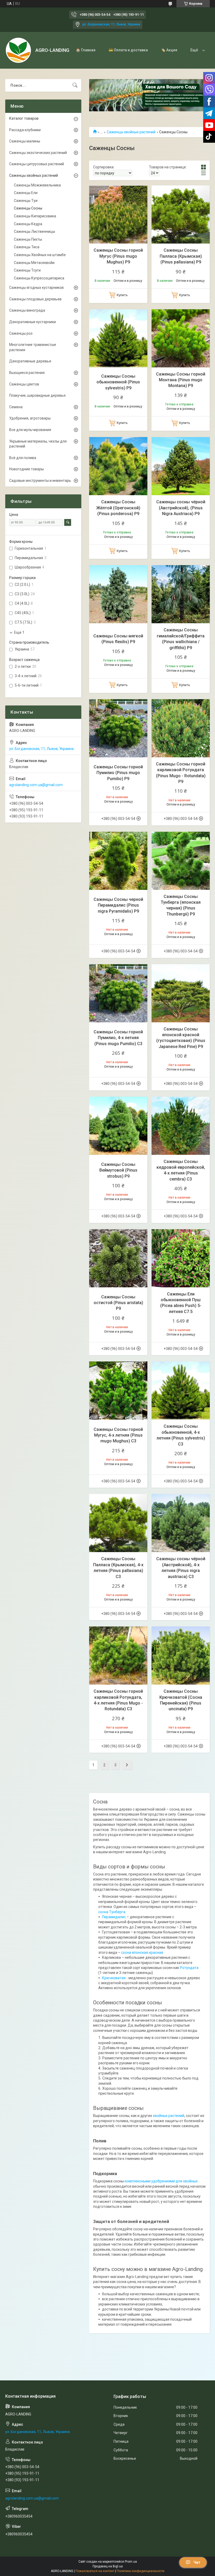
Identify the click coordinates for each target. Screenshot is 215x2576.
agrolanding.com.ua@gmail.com (36, 785)
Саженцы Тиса (27, 247)
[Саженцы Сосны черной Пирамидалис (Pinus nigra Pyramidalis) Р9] (118, 861)
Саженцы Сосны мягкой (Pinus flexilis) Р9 (118, 639)
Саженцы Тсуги (27, 270)
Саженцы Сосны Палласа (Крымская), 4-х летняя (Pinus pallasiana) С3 (118, 1568)
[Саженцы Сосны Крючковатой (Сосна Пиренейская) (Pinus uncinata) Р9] (181, 1656)
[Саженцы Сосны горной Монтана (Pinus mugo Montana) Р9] (181, 338)
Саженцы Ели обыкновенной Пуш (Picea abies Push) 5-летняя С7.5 (181, 1303)
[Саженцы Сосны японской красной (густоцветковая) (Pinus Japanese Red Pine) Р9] (181, 993)
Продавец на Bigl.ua (108, 2566)
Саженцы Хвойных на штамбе (40, 255)
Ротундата (189, 1968)
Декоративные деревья (30, 361)
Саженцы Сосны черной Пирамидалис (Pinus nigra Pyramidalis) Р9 (118, 905)
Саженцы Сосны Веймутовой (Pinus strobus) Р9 (118, 1170)
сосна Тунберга (112, 1912)
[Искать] (75, 85)
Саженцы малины (25, 141)
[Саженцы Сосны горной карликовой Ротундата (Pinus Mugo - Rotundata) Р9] (181, 728)
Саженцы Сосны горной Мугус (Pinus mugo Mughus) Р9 (118, 256)
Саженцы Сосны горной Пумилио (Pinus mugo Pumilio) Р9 (118, 773)
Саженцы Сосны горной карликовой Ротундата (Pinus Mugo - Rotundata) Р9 (181, 773)
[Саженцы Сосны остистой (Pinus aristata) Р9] (118, 1258)
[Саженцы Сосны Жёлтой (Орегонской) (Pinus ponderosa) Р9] (118, 466)
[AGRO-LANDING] (18, 50)
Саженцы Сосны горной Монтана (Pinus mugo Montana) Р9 (181, 380)
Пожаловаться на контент (95, 2571)
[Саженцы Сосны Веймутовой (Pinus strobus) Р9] (118, 1126)
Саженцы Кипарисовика (35, 216)
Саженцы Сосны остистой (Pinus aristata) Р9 (118, 1303)
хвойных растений (169, 2116)
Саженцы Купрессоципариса (39, 278)
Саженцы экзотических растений (38, 153)
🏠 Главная (86, 50)
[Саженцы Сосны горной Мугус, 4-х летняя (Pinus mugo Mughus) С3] (118, 1391)
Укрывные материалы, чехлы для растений (38, 444)
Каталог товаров (24, 118)
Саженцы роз (21, 333)
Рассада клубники (25, 130)
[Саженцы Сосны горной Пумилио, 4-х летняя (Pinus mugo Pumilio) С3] (118, 993)
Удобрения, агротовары (30, 418)
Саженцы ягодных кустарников (36, 288)
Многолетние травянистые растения (33, 347)
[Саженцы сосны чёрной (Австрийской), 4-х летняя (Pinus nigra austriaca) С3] (181, 1523)
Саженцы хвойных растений (131, 132)
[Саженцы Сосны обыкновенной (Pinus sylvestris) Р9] (118, 338)
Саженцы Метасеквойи (34, 263)
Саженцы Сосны (28, 208)
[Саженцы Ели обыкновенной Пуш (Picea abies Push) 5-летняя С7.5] (181, 1258)
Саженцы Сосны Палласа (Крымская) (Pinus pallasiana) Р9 (181, 256)
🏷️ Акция (169, 50)
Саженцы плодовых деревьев (35, 299)
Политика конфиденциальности (141, 2571)
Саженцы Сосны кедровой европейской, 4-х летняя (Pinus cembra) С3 (181, 1170)
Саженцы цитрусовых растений (37, 164)
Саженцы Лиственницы (34, 231)
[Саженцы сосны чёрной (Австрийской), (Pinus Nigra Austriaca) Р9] (181, 466)
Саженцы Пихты (28, 239)
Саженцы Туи (26, 201)
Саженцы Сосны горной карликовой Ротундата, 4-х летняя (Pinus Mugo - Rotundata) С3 (118, 1700)
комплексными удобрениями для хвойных (161, 2181)
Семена (16, 407)
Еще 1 (19, 632)
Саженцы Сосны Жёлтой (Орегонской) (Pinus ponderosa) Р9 (118, 508)
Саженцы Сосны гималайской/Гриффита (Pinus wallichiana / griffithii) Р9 (181, 639)
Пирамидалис (114, 1917)
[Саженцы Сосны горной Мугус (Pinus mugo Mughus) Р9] (118, 214)
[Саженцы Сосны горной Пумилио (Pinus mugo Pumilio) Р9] (118, 728)
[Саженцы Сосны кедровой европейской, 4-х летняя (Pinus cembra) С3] (181, 1126)
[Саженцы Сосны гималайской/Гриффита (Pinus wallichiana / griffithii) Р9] (181, 594)
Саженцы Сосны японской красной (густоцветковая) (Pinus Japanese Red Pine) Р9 (181, 1038)
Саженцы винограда (27, 310)
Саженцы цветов (24, 384)
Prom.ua (131, 2562)
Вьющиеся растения (27, 373)
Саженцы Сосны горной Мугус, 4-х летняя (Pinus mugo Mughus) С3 (118, 1435)
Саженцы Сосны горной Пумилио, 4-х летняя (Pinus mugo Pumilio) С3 (118, 1038)
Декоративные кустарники (33, 322)
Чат (197, 2562)
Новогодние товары (26, 469)
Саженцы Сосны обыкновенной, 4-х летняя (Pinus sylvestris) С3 (181, 1435)
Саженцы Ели (26, 193)
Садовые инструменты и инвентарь (40, 481)
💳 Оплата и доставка (128, 50)
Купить (122, 295)
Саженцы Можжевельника (37, 185)
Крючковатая (114, 1978)
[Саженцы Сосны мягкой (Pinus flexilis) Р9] (118, 594)
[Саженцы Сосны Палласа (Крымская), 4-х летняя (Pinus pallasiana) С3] (118, 1523)
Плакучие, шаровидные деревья (37, 395)
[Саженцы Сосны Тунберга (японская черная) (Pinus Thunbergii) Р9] (181, 861)
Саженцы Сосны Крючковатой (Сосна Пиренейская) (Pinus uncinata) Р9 (181, 1700)
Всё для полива (23, 458)
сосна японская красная (142, 1952)
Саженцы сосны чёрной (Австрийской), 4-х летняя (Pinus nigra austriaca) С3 (181, 1568)
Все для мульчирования (30, 430)
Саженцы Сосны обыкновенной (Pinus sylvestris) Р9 (118, 382)
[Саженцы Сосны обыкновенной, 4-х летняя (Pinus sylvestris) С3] (181, 1391)
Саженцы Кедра (28, 224)
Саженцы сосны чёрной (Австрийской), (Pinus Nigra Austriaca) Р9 (181, 508)
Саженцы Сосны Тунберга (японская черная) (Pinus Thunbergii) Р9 (181, 905)
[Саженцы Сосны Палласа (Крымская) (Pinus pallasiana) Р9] (181, 214)
